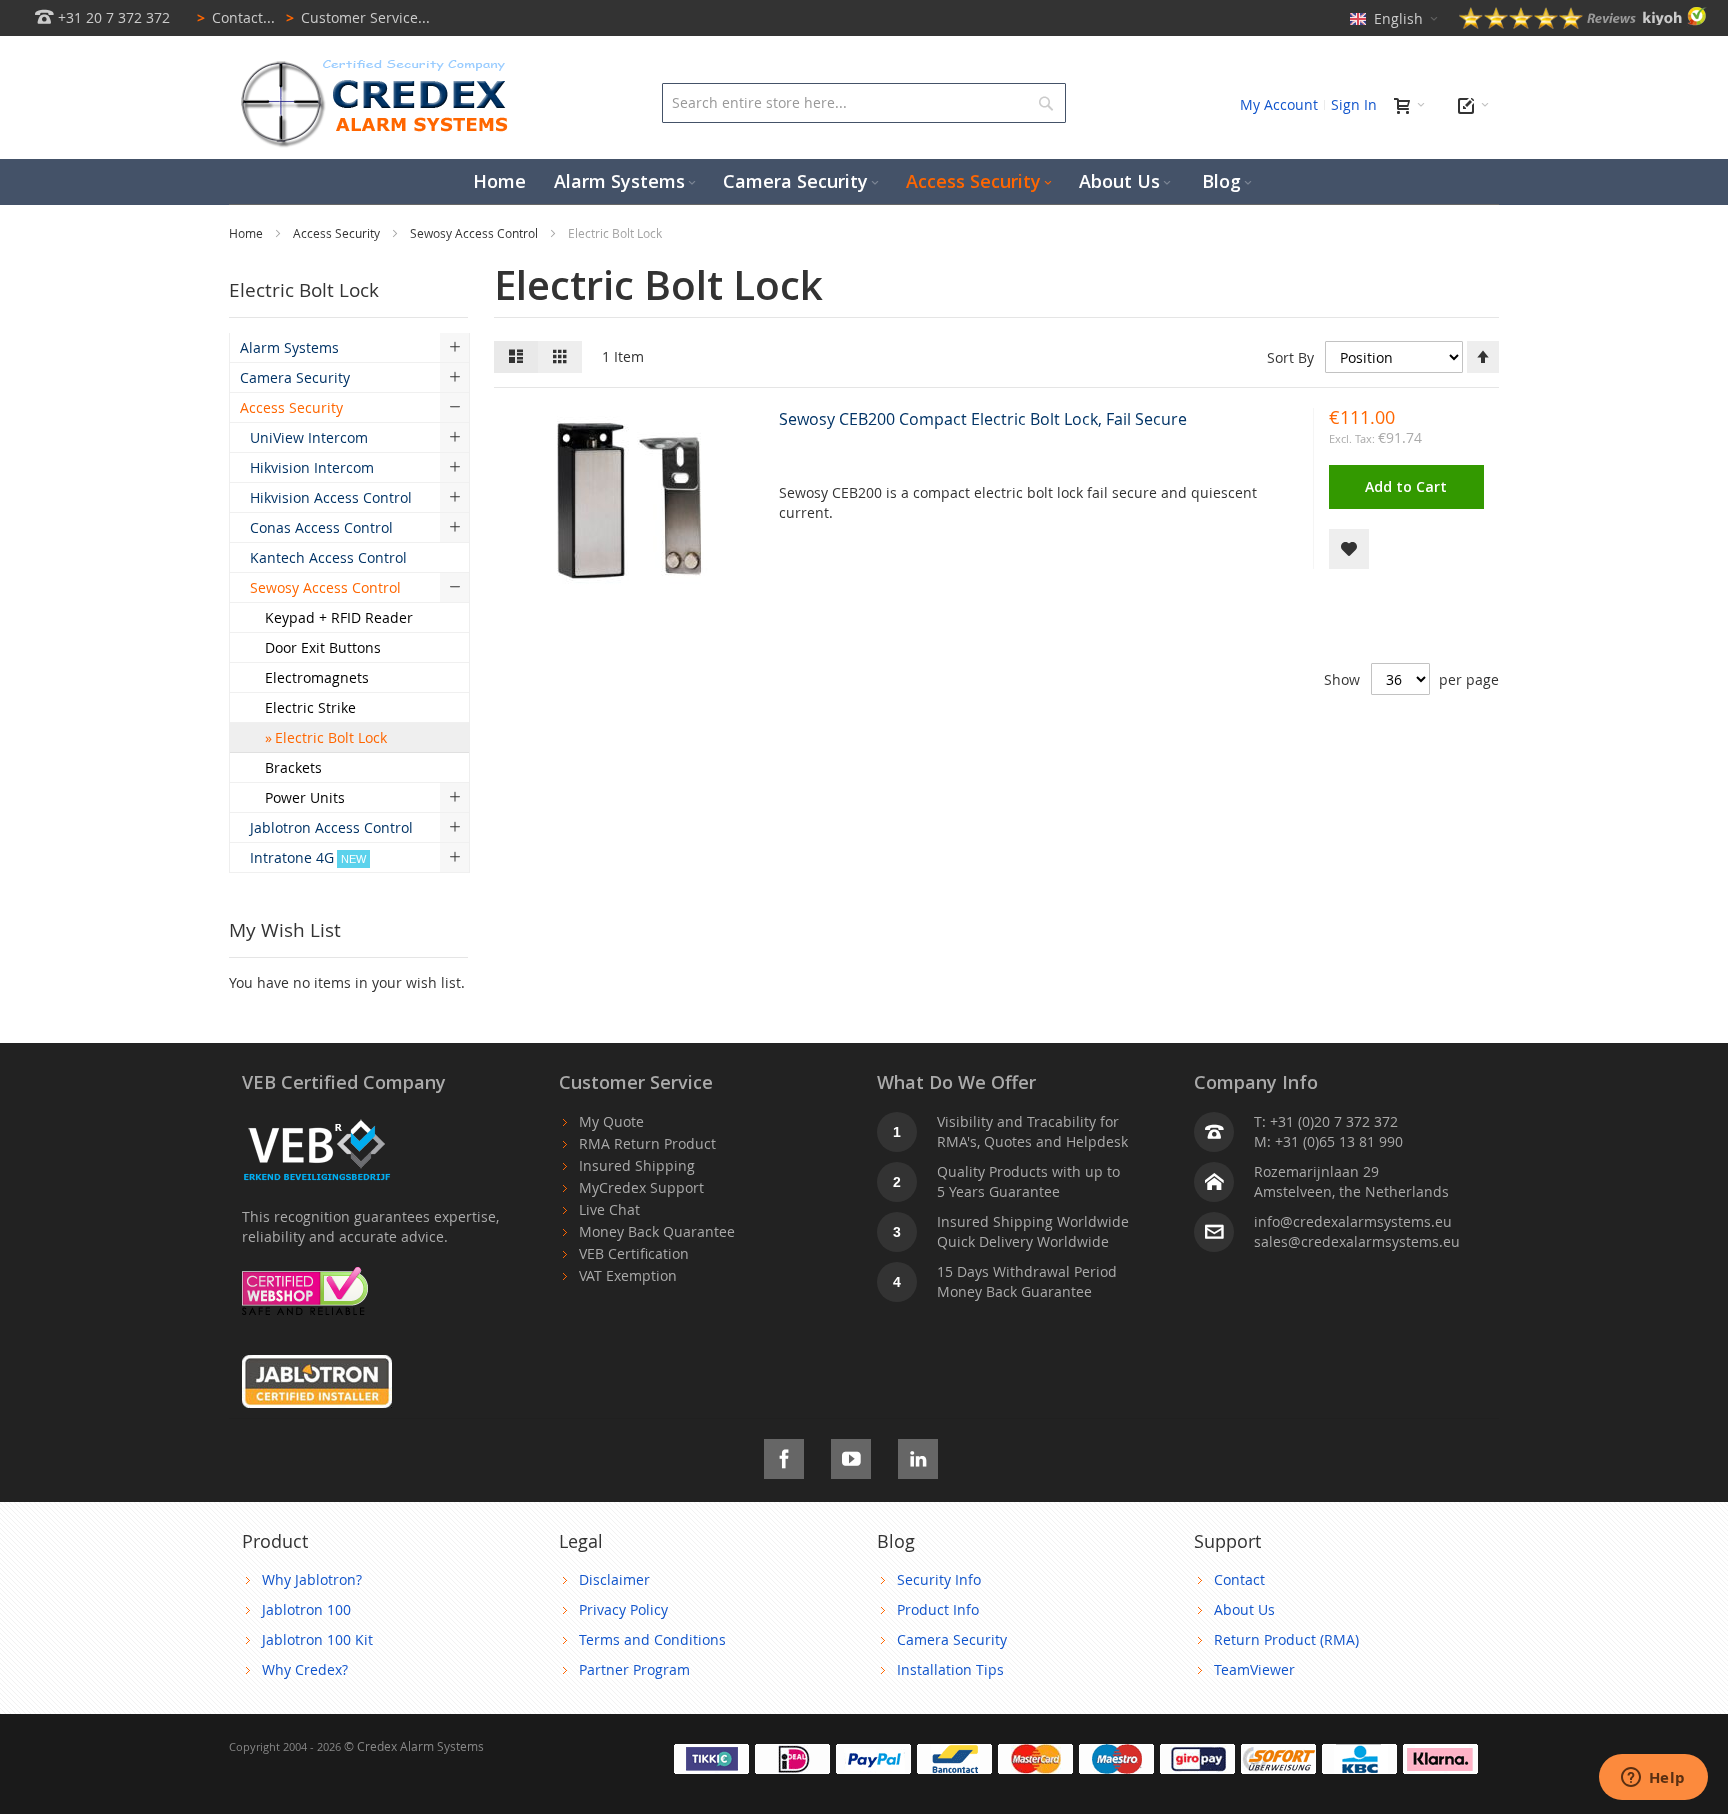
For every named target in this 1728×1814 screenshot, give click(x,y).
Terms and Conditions (652, 1639)
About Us (1244, 1609)
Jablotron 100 (306, 1609)
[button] (1349, 549)
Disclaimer (614, 1579)
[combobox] (863, 103)
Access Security (338, 233)
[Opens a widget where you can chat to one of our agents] (1653, 1779)
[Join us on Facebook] (784, 1455)
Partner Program (634, 1669)
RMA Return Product (647, 1143)
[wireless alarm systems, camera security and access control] (379, 65)
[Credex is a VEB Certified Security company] (317, 1121)
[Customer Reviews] (1583, 23)
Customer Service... (358, 17)
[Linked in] (918, 1455)
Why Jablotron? (312, 1579)
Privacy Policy (623, 1609)
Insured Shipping (637, 1165)
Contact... (236, 17)
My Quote (611, 1121)
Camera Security (952, 1639)
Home (247, 233)
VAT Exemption (628, 1275)
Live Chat (609, 1209)
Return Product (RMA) (1286, 1639)
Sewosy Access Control (475, 233)
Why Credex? (305, 1669)
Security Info (939, 1579)
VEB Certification (634, 1253)
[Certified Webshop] (305, 1276)
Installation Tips (950, 1669)
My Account (1279, 104)
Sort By (1290, 357)
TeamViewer (1254, 1669)
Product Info (938, 1609)
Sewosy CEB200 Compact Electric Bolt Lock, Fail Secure (983, 419)
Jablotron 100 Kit (317, 1639)
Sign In (1354, 104)
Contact (1239, 1579)
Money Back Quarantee (657, 1231)
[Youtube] (851, 1455)
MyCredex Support (641, 1187)
